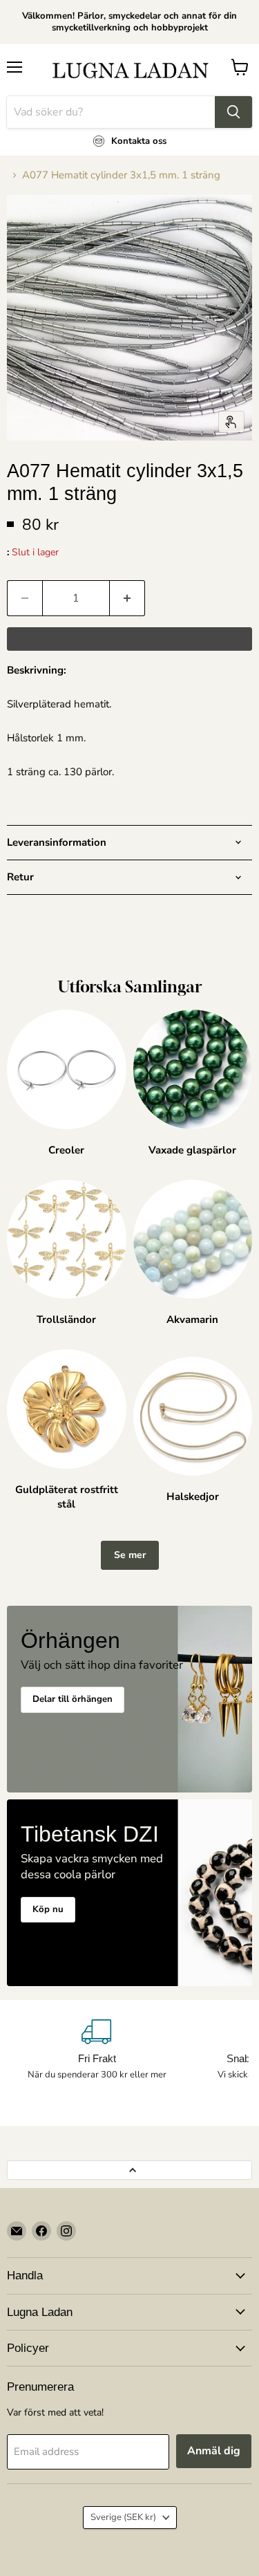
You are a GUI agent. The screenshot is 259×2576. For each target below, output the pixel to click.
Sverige (123, 2517)
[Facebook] (41, 2231)
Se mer (130, 1555)
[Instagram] (66, 2231)
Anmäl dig (214, 2451)
